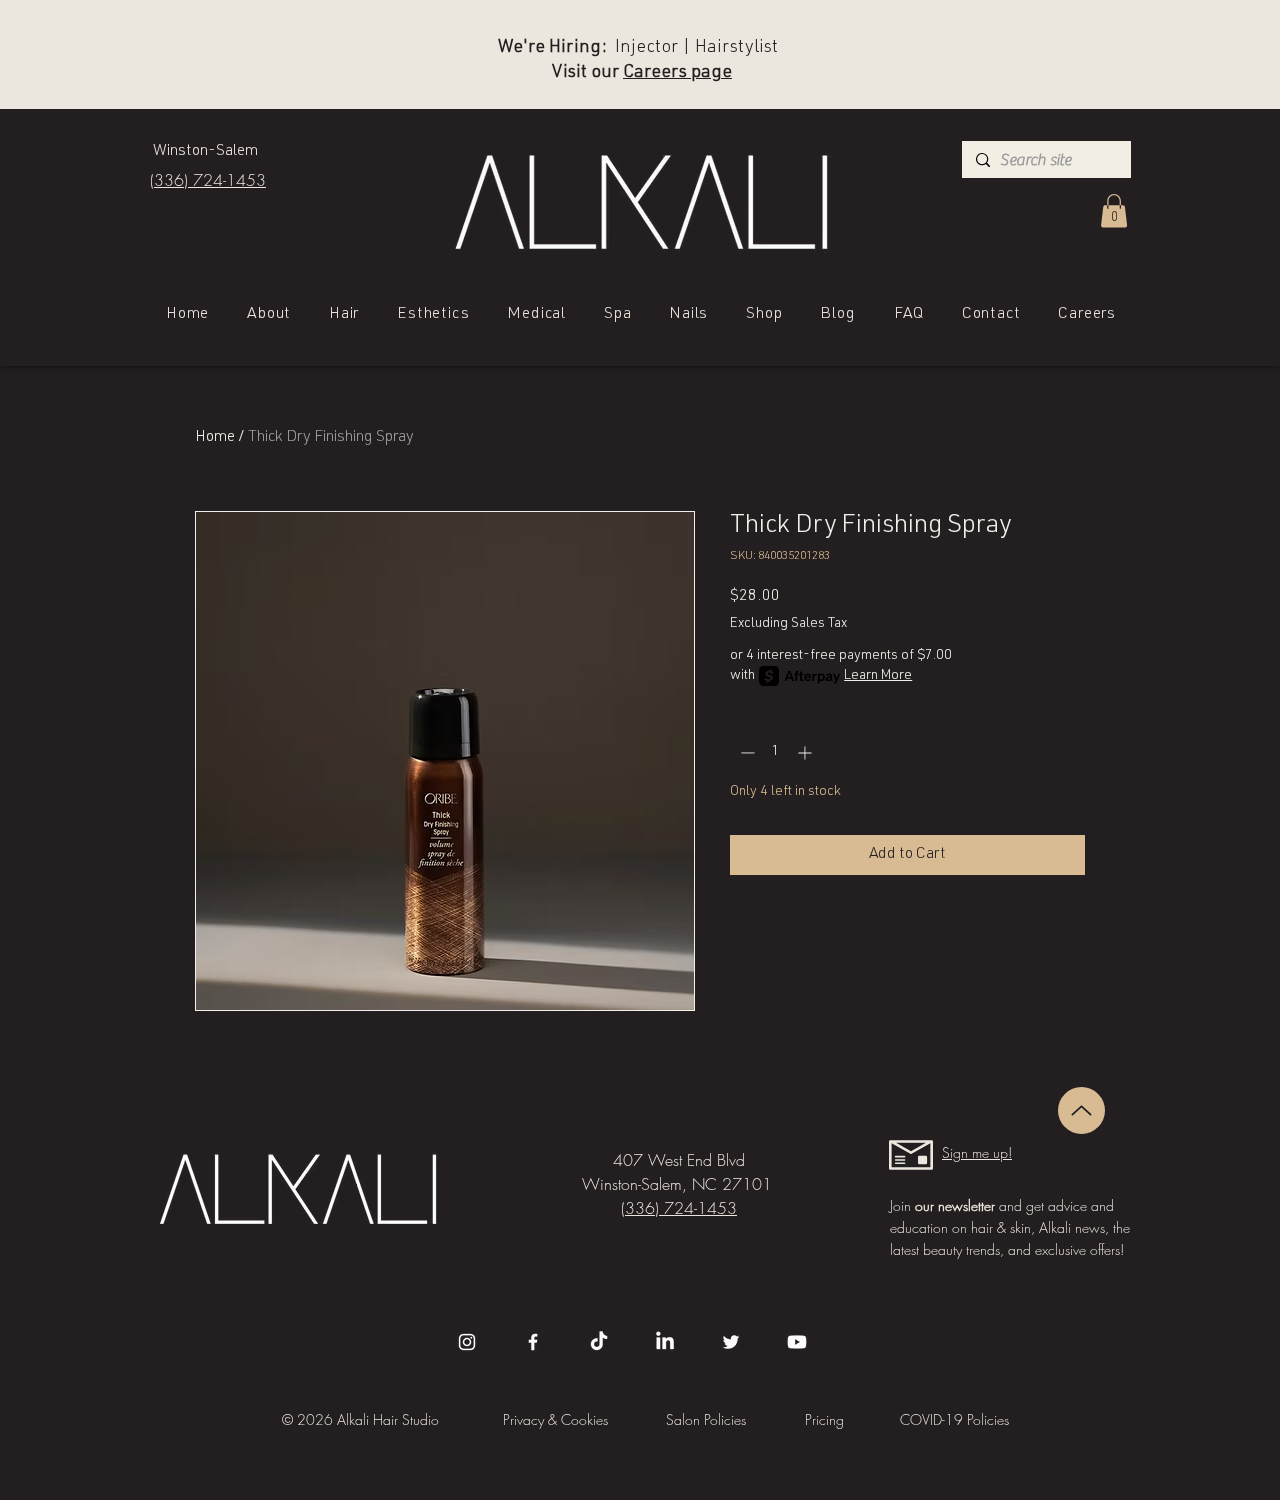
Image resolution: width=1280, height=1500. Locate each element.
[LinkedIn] (665, 1342)
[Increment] (806, 752)
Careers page (677, 73)
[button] (1114, 210)
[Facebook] (533, 1342)
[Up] (1081, 1110)
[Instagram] (467, 1342)
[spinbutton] (776, 752)
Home (215, 438)
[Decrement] (745, 752)
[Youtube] (797, 1342)
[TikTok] (599, 1342)
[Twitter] (731, 1342)
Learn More (878, 676)
